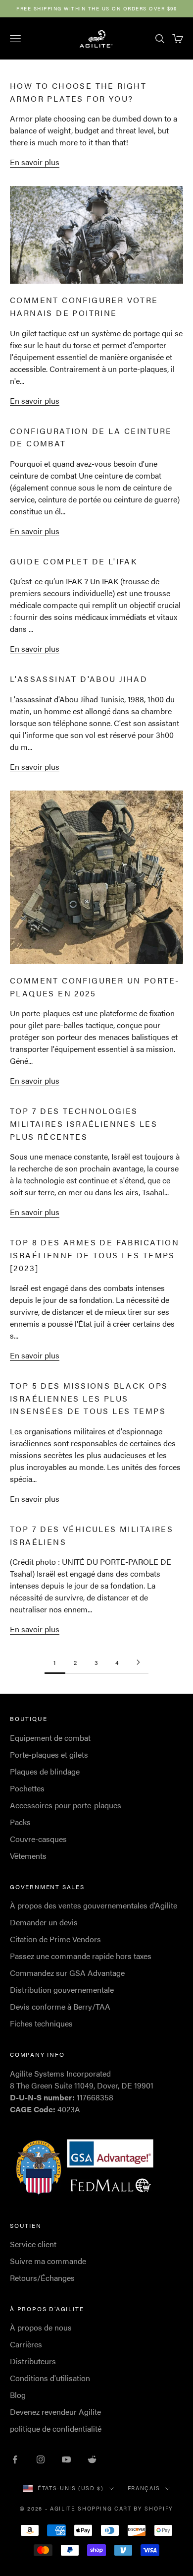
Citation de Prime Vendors (55, 1939)
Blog (18, 2395)
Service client (33, 2244)
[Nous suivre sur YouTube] (66, 2459)
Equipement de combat (50, 1738)
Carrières (26, 2344)
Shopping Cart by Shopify (125, 2508)
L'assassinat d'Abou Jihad (79, 679)
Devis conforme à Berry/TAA (60, 2006)
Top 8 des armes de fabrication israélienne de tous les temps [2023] (95, 1255)
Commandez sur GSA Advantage (67, 1973)
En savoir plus (35, 162)
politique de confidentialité (56, 2428)
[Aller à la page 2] (138, 1662)
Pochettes (27, 1788)
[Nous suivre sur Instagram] (41, 2459)
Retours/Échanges (42, 2278)
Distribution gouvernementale (62, 1990)
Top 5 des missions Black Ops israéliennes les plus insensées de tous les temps (89, 1398)
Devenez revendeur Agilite (55, 2412)
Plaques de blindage (45, 1771)
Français (144, 2488)
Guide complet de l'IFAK (73, 561)
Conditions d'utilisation (50, 2378)
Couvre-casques (38, 1839)
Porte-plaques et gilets (49, 1754)
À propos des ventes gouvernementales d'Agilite (94, 1905)
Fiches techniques (41, 2023)
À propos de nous (41, 2327)
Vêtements (28, 1856)
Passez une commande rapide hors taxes (81, 1956)
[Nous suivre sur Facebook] (15, 2459)
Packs (20, 1822)
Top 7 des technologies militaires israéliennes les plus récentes (84, 1123)
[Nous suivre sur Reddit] (92, 2459)
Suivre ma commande (48, 2261)
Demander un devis (44, 1922)
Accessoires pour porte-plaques (66, 1805)
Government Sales (47, 1887)
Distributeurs (33, 2361)
